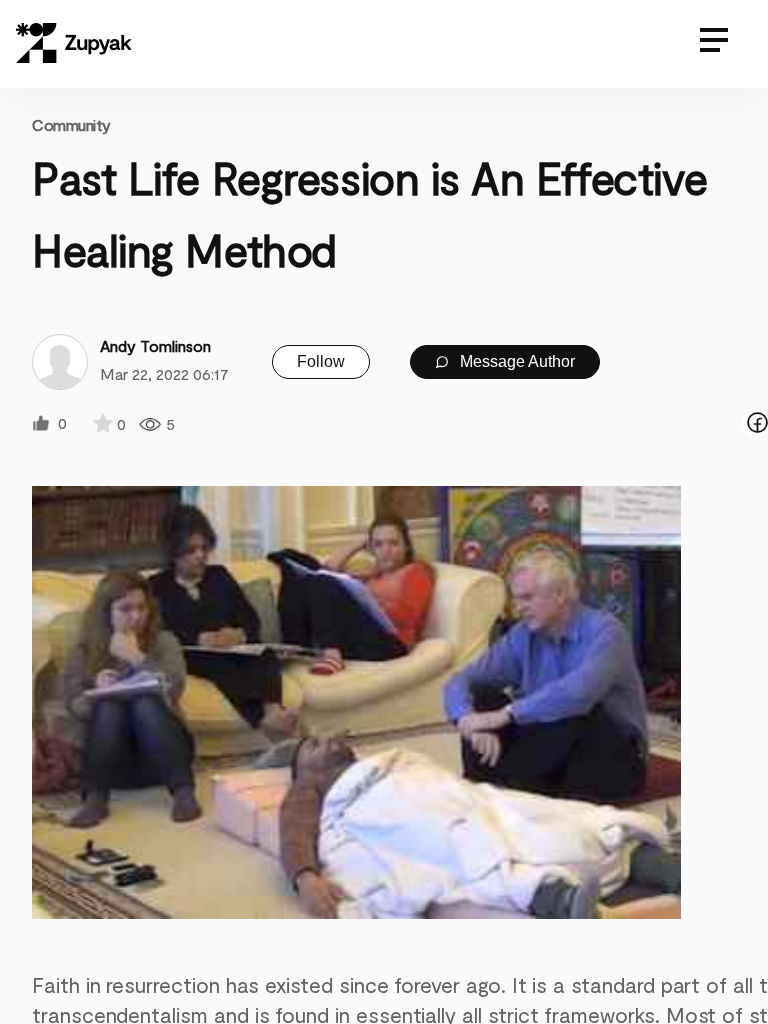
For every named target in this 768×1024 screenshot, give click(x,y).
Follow (321, 361)
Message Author (515, 361)
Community (71, 124)
